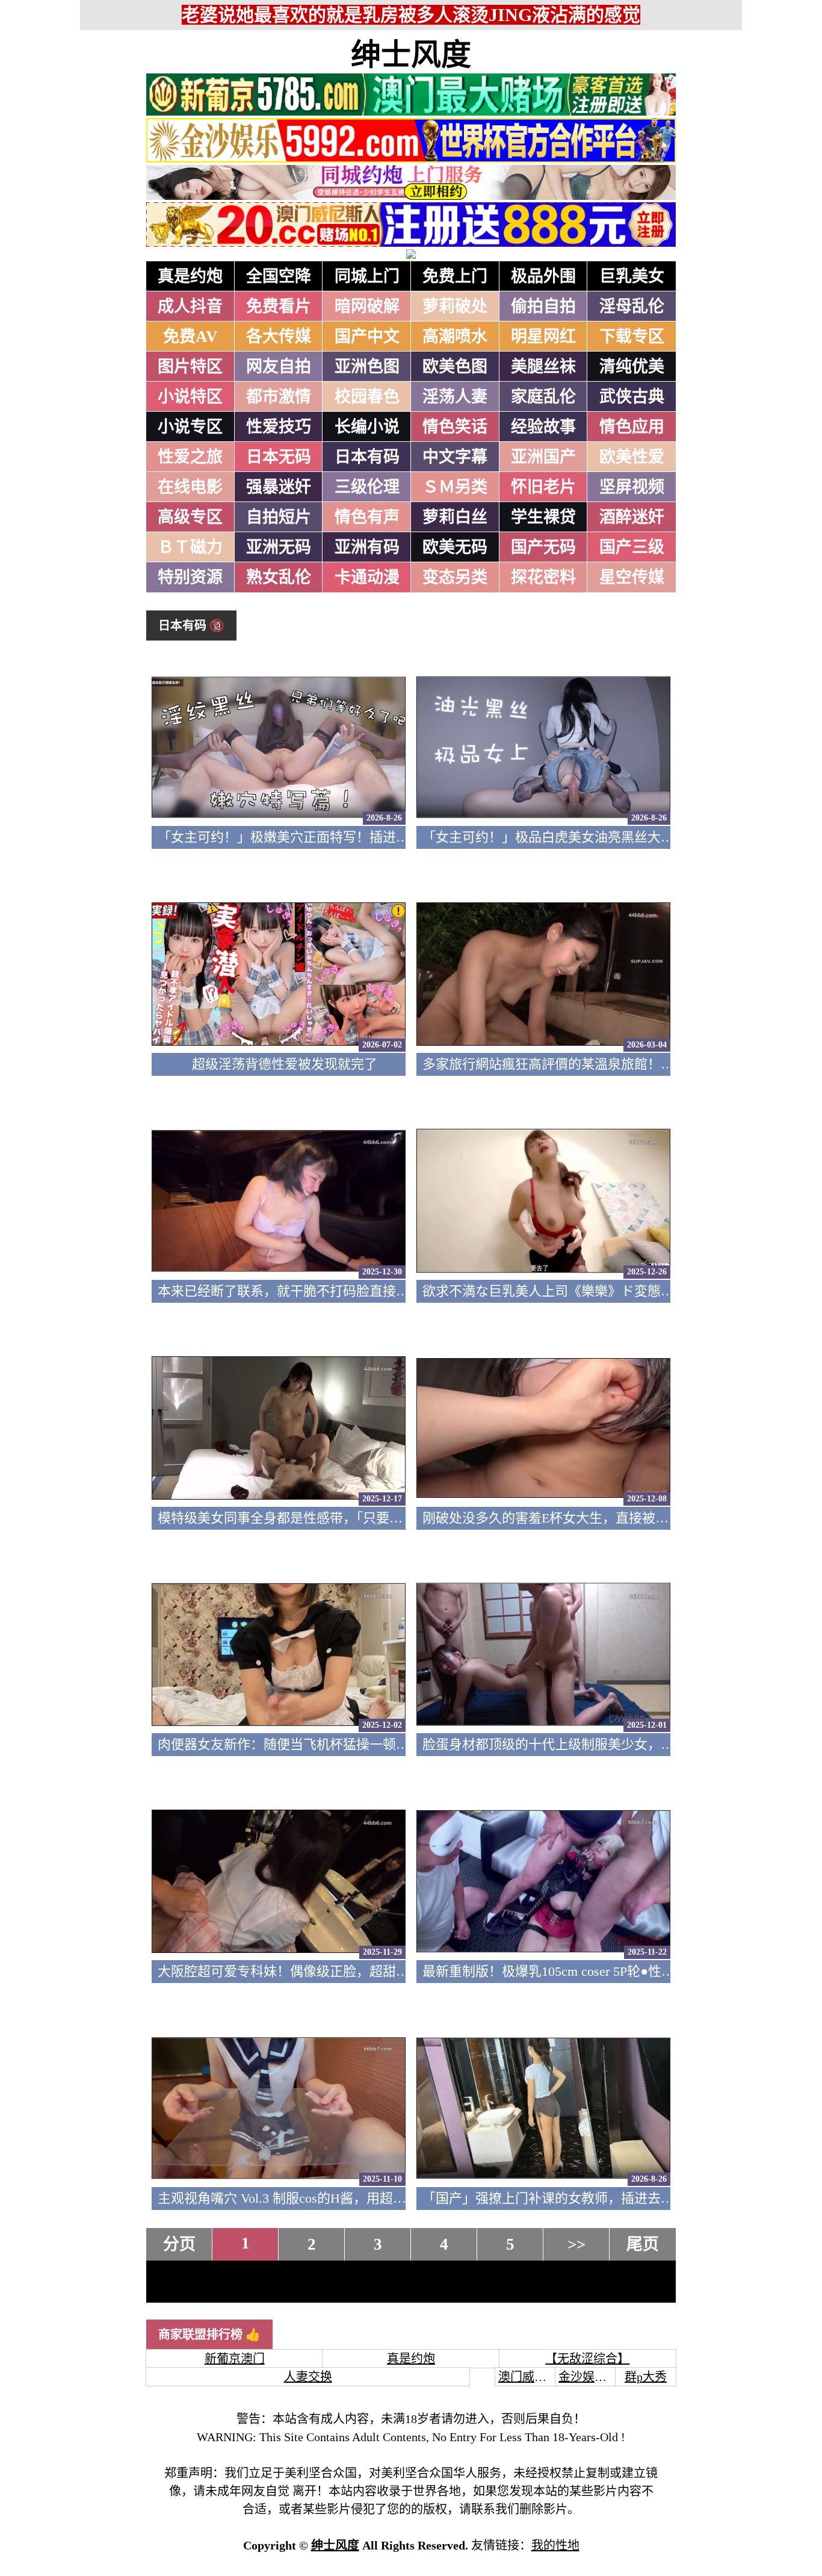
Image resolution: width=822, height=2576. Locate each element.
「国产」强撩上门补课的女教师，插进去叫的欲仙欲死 (581, 2198)
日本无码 (279, 457)
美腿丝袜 (543, 367)
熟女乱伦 (279, 577)
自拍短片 (279, 517)
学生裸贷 (543, 517)
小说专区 (190, 427)
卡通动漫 (367, 577)
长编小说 (367, 427)
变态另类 (455, 577)
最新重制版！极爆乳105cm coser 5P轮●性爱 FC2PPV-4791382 (598, 1971)
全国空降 (279, 276)
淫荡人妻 (455, 397)
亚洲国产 (543, 457)
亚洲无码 (279, 547)
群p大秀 (646, 2377)
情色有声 (367, 517)
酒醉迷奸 (632, 517)
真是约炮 (190, 276)
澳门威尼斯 (528, 2377)
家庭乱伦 (543, 397)
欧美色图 (455, 367)
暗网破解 (367, 306)
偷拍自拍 (543, 306)
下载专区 (632, 337)
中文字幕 (455, 457)
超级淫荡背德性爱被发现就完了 (285, 1064)
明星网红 (543, 337)
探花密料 (543, 577)
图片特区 (190, 367)
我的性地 (555, 2545)
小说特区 (190, 397)
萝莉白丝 (455, 517)
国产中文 (367, 337)
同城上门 (367, 276)
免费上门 (455, 276)
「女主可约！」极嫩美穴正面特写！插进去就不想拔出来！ (330, 837)
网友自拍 (279, 367)
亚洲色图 (367, 367)
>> (576, 2244)
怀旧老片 (543, 487)
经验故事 (543, 427)
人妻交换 (308, 2377)
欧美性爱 (632, 457)
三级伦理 (367, 487)
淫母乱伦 (632, 306)
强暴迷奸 (279, 487)
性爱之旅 (190, 457)
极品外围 (543, 276)
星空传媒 (632, 577)
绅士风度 (411, 55)
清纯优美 (632, 367)
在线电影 (190, 487)
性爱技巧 (279, 427)
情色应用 (632, 427)
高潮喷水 (455, 337)
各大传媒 (279, 337)
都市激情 (279, 397)
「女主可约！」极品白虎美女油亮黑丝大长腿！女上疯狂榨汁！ (608, 837)
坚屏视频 (632, 487)
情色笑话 (455, 427)
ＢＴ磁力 (190, 547)
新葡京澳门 (235, 2359)
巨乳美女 (632, 276)
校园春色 (367, 397)
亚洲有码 (367, 547)
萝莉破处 (455, 306)
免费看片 (279, 306)
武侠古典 (632, 397)
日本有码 (367, 457)
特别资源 (190, 577)
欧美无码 (455, 547)
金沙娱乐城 (589, 2377)
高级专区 (190, 517)
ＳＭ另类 (455, 487)
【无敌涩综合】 (587, 2359)
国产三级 (632, 547)
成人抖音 (190, 306)
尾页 (643, 2244)
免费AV (190, 337)
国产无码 (543, 547)
